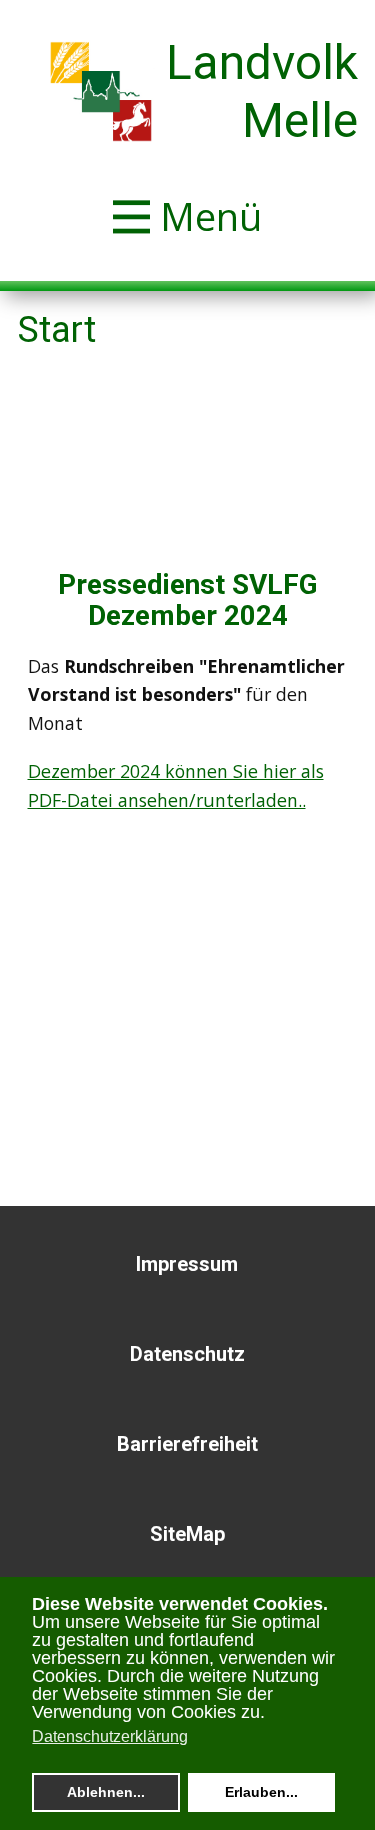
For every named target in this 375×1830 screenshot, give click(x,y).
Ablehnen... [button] (106, 1792)
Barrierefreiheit (187, 1444)
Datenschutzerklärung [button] (110, 1736)
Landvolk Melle (262, 91)
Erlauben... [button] (261, 1792)
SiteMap (187, 1534)
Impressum (187, 1264)
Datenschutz (187, 1354)
